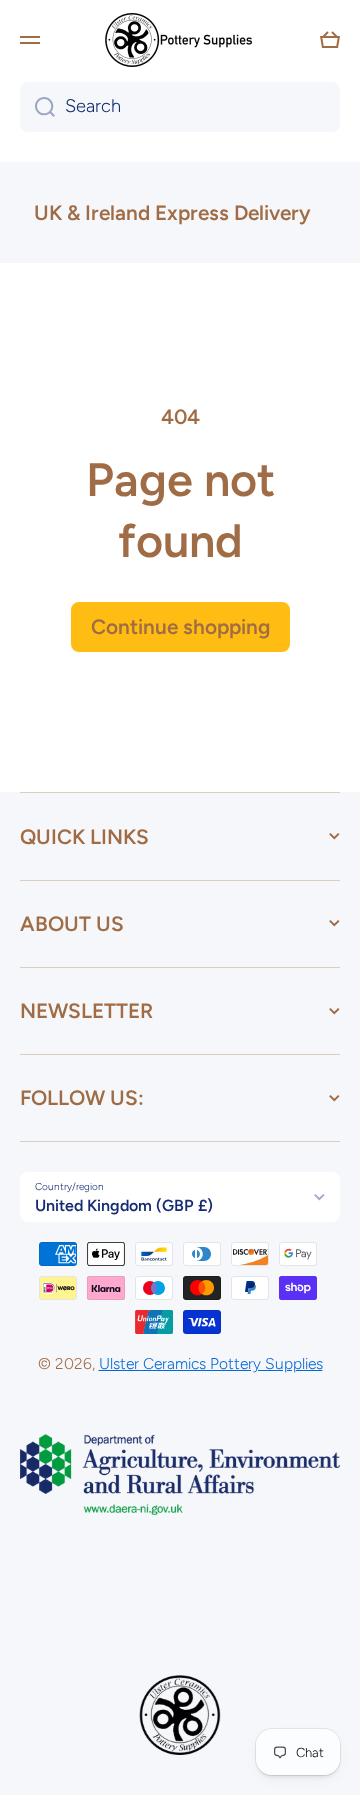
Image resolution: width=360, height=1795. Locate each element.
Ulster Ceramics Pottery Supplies (211, 1363)
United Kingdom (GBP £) (124, 1205)
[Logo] (180, 40)
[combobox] (180, 107)
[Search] (37, 107)
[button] (330, 40)
